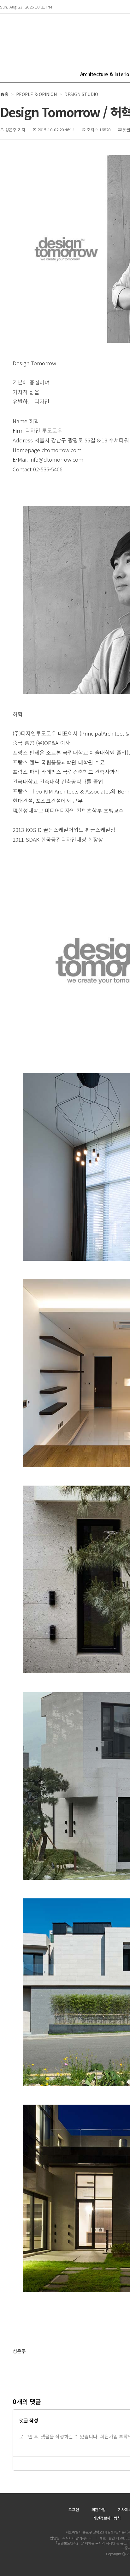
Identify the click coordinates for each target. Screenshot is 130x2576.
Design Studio (81, 94)
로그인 (74, 2509)
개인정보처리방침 (107, 2518)
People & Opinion (36, 94)
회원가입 (98, 2509)
